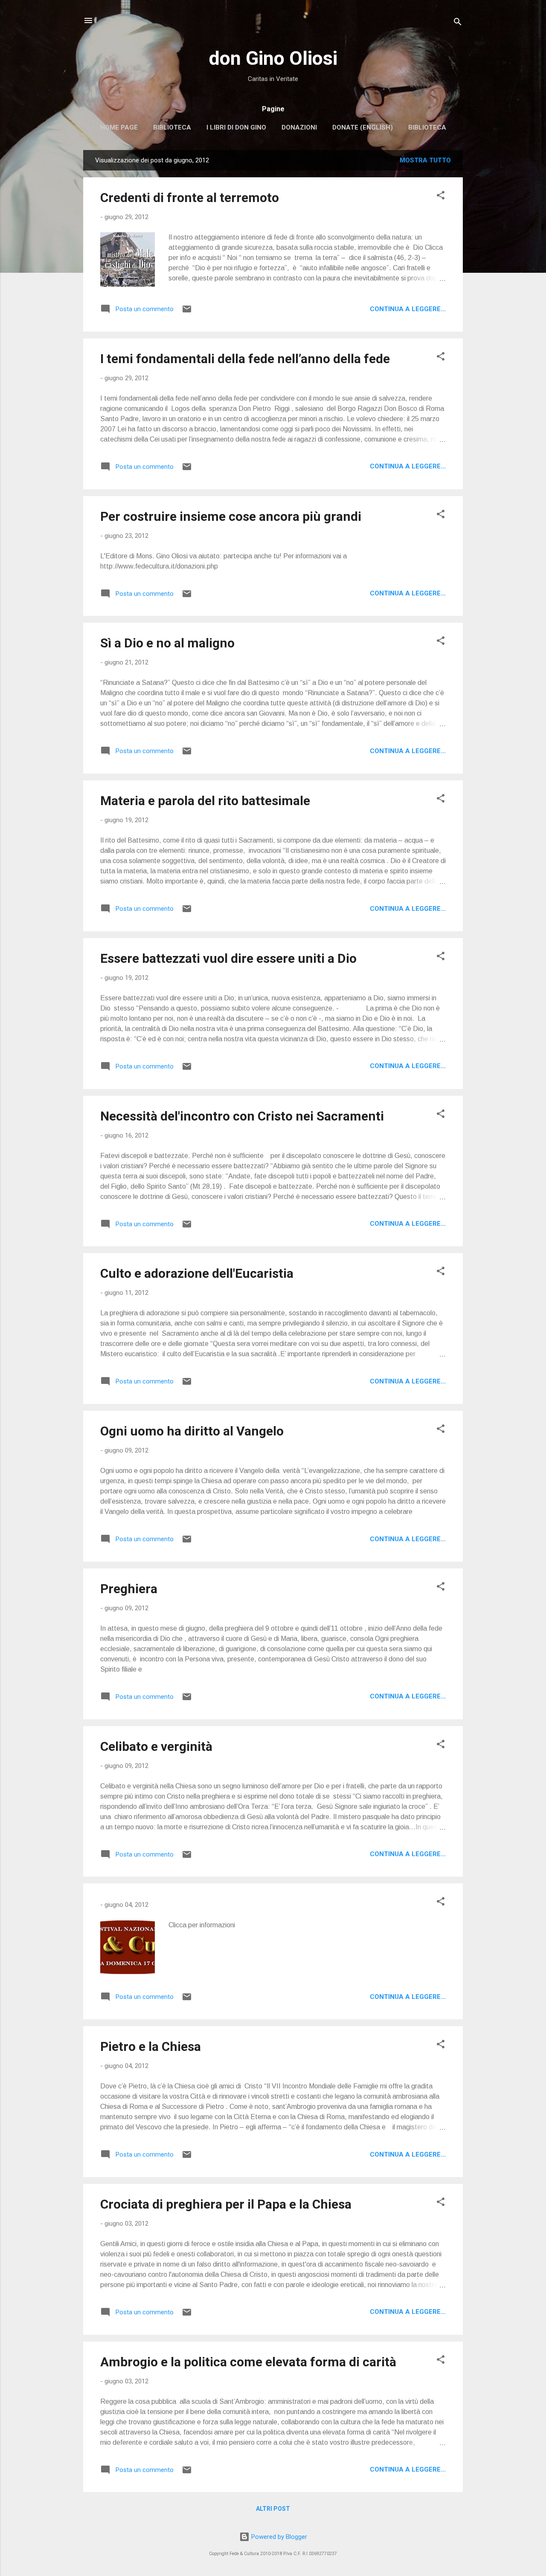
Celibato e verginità (156, 1746)
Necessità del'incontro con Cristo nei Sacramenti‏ (242, 1116)
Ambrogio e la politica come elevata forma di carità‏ (248, 2362)
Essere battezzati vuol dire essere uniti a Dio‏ (228, 958)
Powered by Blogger (278, 2537)
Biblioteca (172, 127)
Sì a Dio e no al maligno (167, 643)
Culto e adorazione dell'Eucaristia (197, 1273)
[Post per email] (187, 312)
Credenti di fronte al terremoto (190, 198)
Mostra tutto (425, 160)
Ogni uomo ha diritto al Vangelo (192, 1431)
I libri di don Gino (236, 127)
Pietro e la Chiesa (151, 2046)
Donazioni (299, 127)
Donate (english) (363, 127)
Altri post (273, 2509)
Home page (119, 127)
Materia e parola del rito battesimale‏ (205, 801)
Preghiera (129, 1589)
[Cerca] (458, 23)
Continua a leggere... (408, 309)
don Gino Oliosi (273, 58)
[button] (441, 197)
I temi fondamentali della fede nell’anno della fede (245, 359)
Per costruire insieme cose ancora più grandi (231, 516)
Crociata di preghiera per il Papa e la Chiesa (226, 2204)
